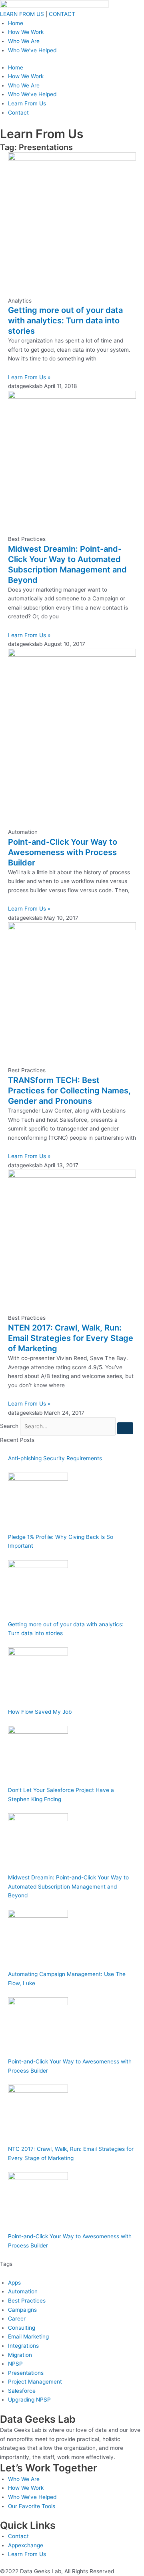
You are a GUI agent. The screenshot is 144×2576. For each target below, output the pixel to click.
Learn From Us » (29, 377)
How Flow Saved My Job (40, 1712)
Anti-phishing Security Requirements (55, 1458)
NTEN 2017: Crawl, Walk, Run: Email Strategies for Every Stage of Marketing (71, 1338)
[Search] (125, 1428)
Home (16, 23)
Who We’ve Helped (32, 50)
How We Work (26, 32)
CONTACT (62, 14)
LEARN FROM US (22, 14)
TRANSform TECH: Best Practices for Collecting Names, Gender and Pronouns (69, 1091)
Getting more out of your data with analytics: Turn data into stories (65, 321)
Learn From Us (27, 103)
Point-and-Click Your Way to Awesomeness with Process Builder (63, 852)
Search (9, 1426)
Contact (18, 113)
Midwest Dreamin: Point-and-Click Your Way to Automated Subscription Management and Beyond (68, 1886)
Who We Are (24, 41)
